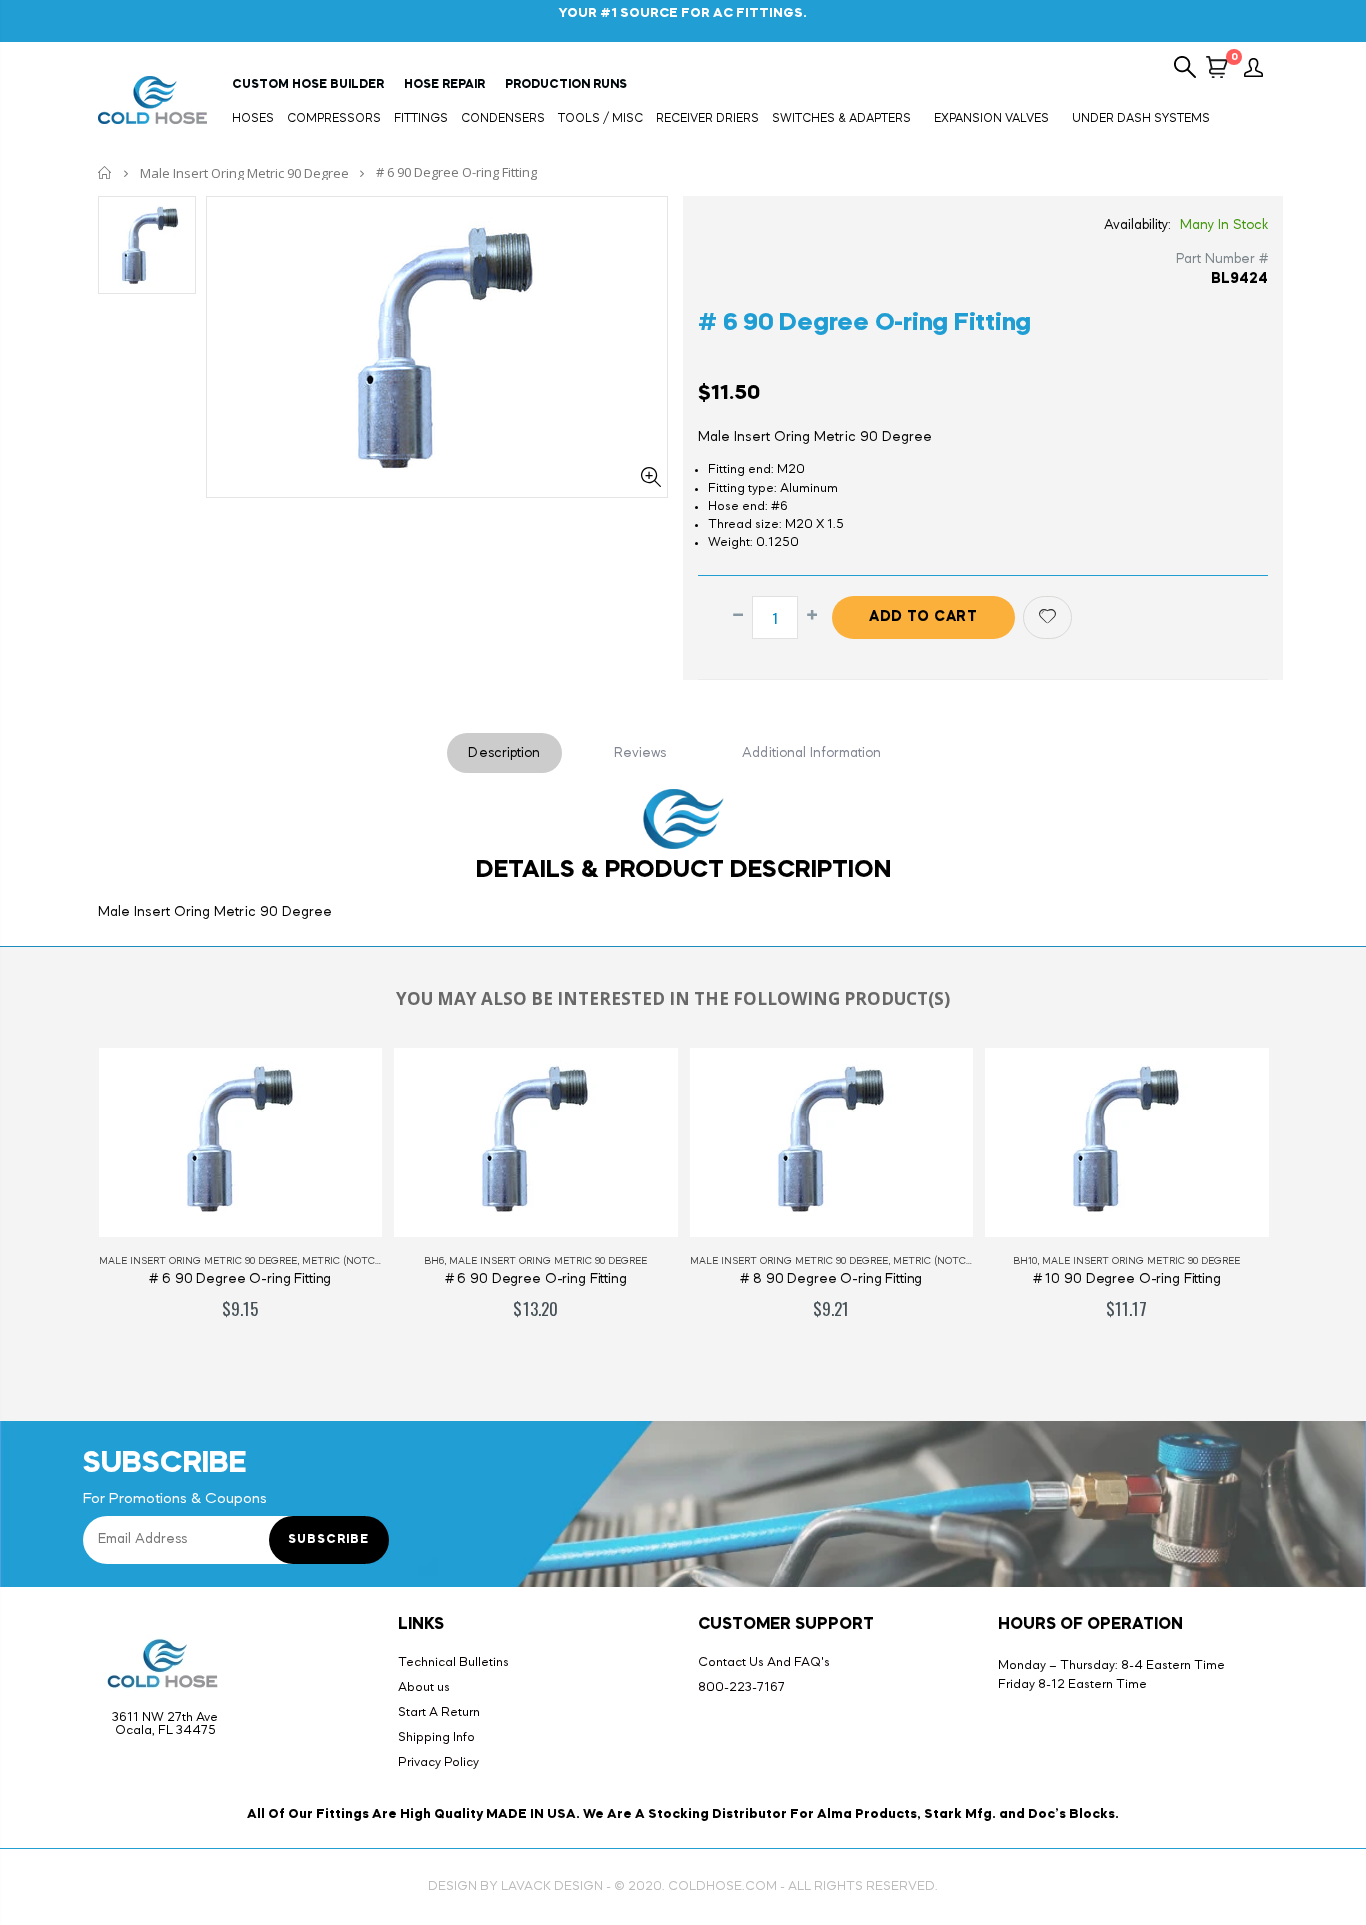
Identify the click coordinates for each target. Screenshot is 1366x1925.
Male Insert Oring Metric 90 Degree (244, 173)
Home (105, 172)
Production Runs (566, 85)
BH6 (434, 1261)
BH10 (1025, 1261)
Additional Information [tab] (811, 753)
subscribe (328, 1540)
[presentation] (62, 1205)
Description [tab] (504, 753)
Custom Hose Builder (308, 85)
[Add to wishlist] (1047, 617)
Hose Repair (444, 85)
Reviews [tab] (640, 753)
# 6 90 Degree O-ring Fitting (864, 323)
